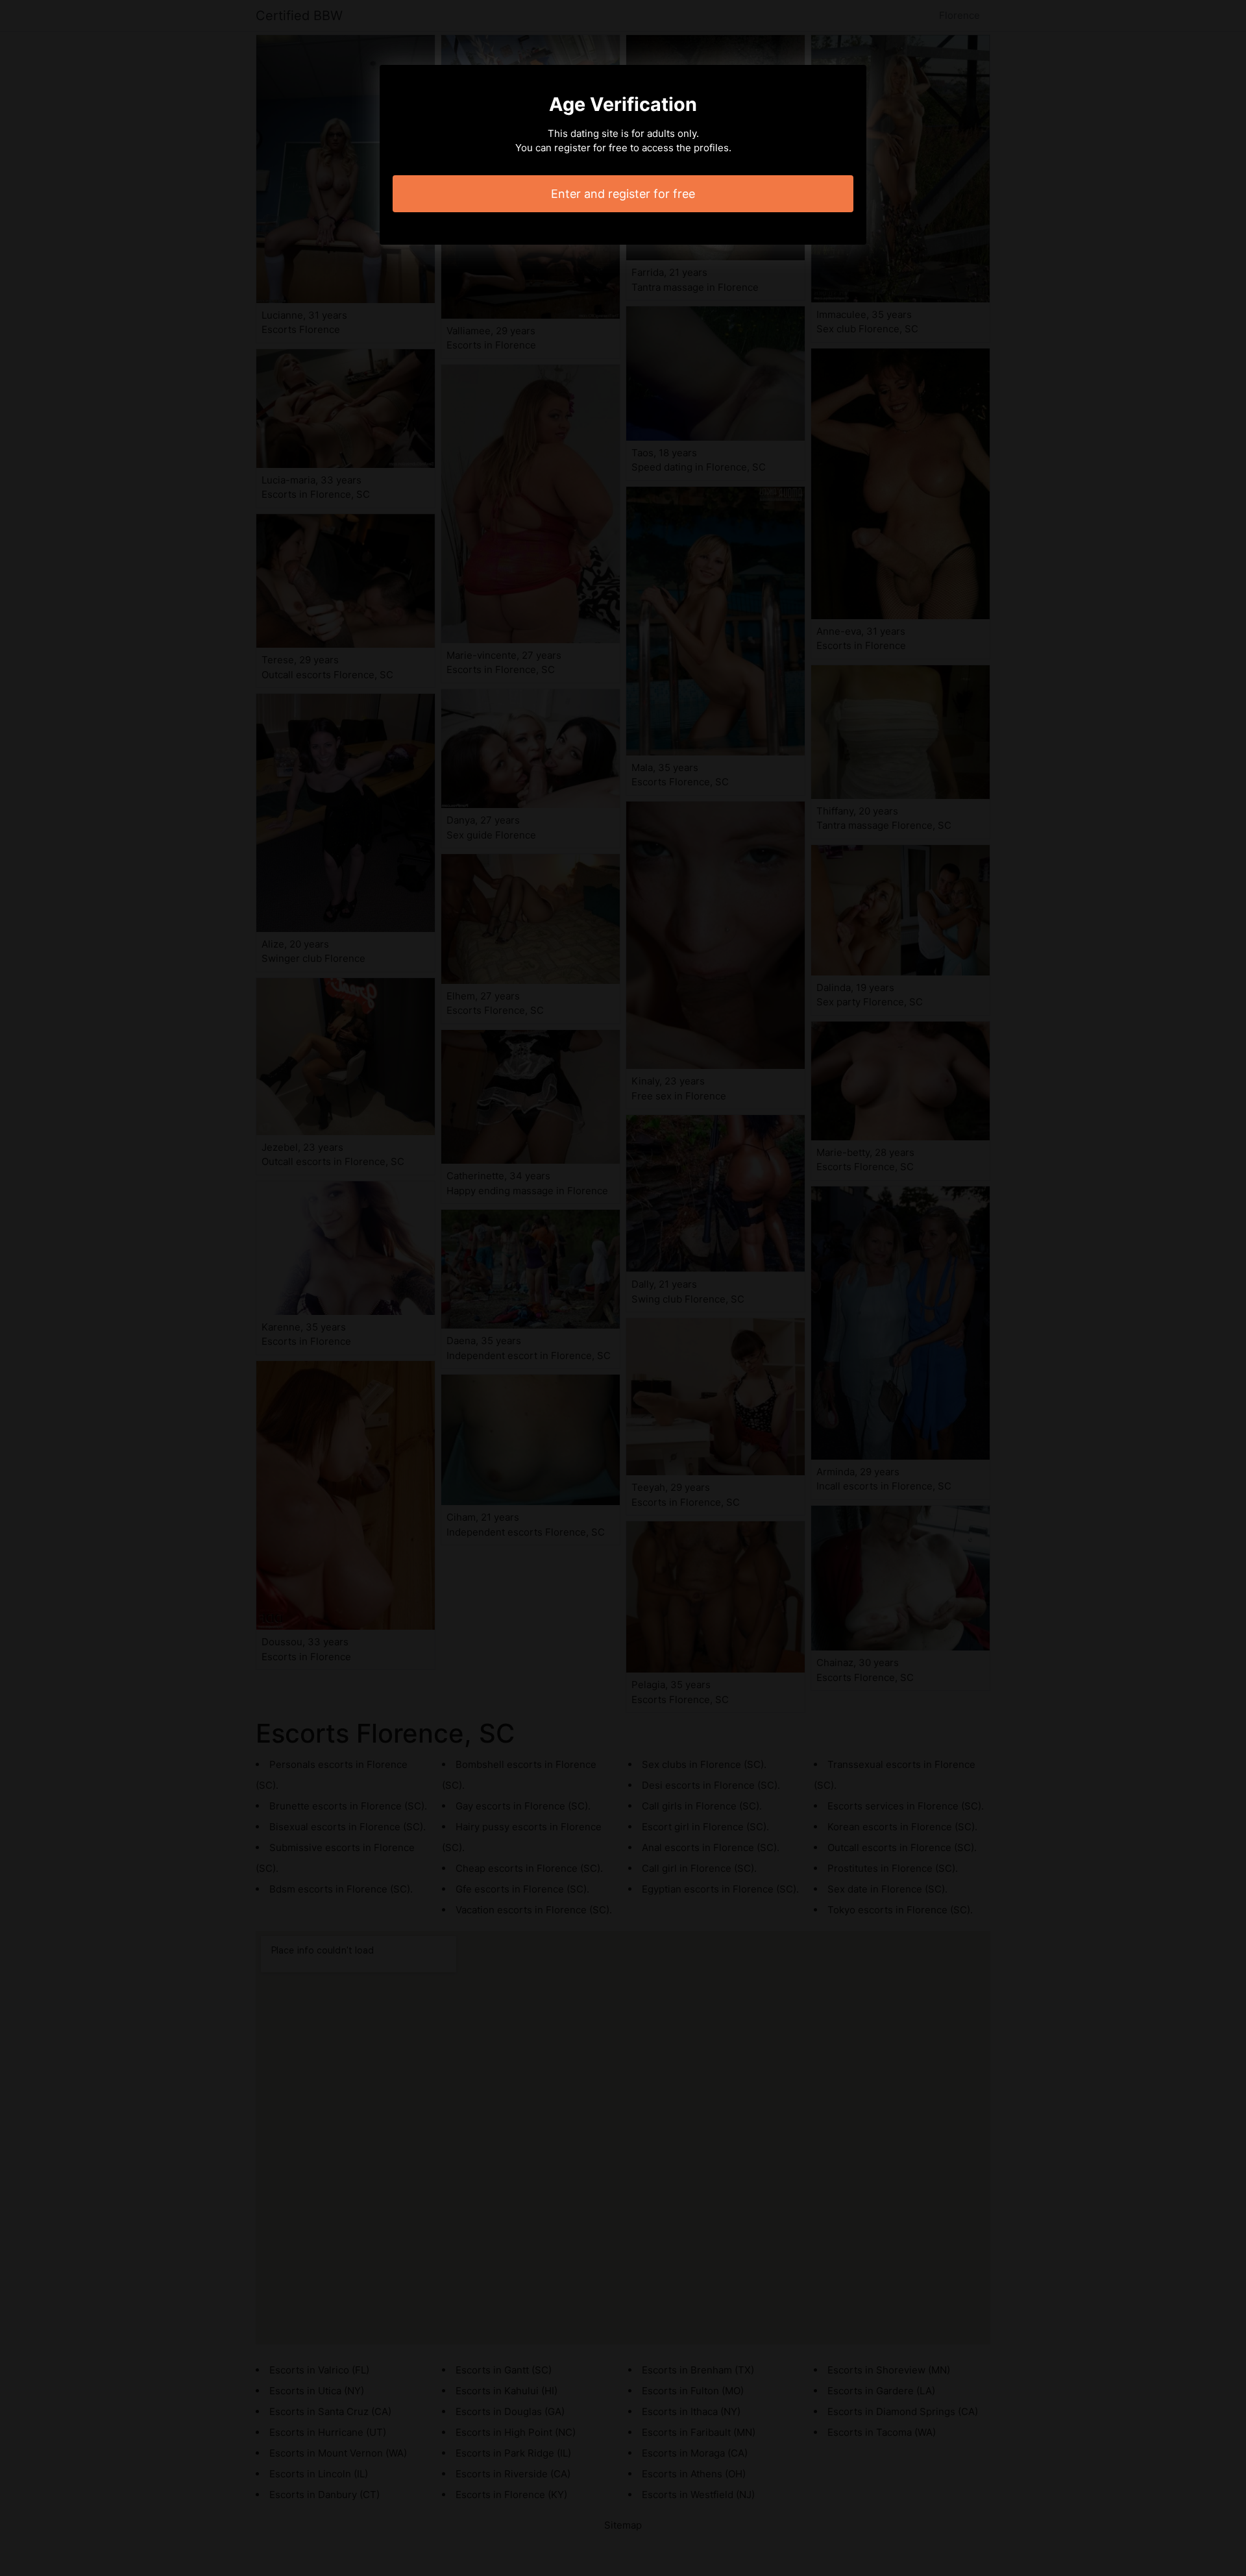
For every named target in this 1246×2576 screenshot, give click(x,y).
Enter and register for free (623, 194)
